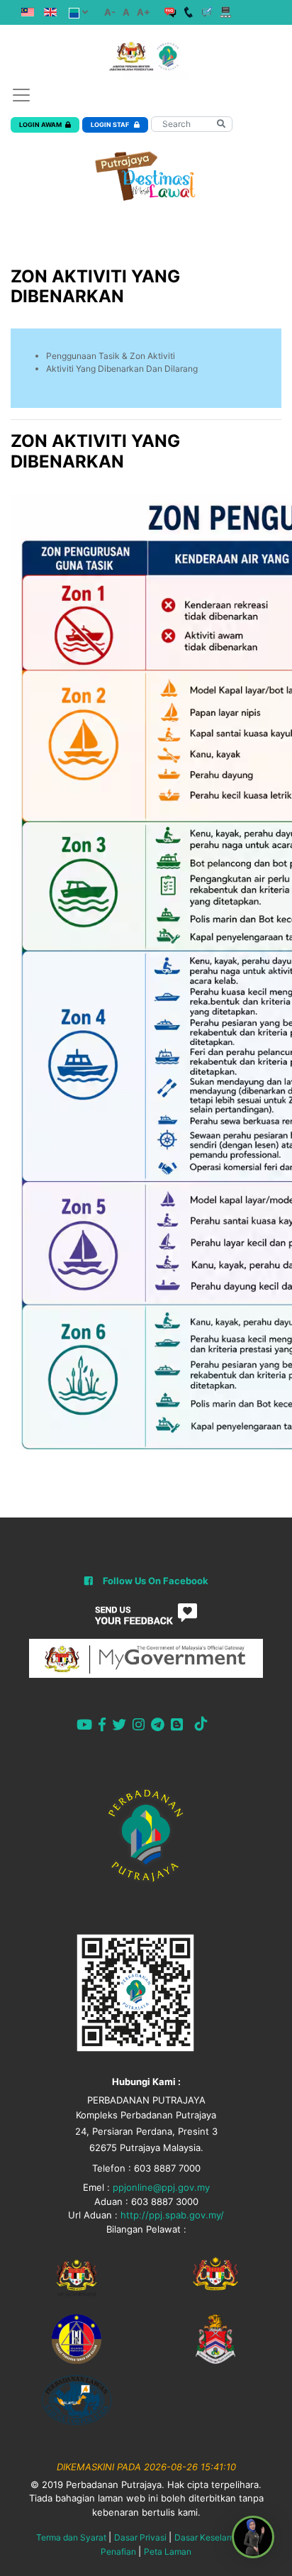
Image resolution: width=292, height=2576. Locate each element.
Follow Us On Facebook (156, 1581)
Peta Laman (168, 2552)
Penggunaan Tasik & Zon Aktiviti (111, 356)
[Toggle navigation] (21, 95)
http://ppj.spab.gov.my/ (172, 2215)
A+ (144, 12)
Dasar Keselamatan (213, 2537)
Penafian (118, 2552)
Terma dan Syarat (71, 2537)
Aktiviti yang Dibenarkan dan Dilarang (122, 369)
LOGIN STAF (111, 125)
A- (110, 12)
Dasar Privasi (140, 2537)
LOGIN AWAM (40, 125)
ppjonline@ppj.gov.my (161, 2187)
